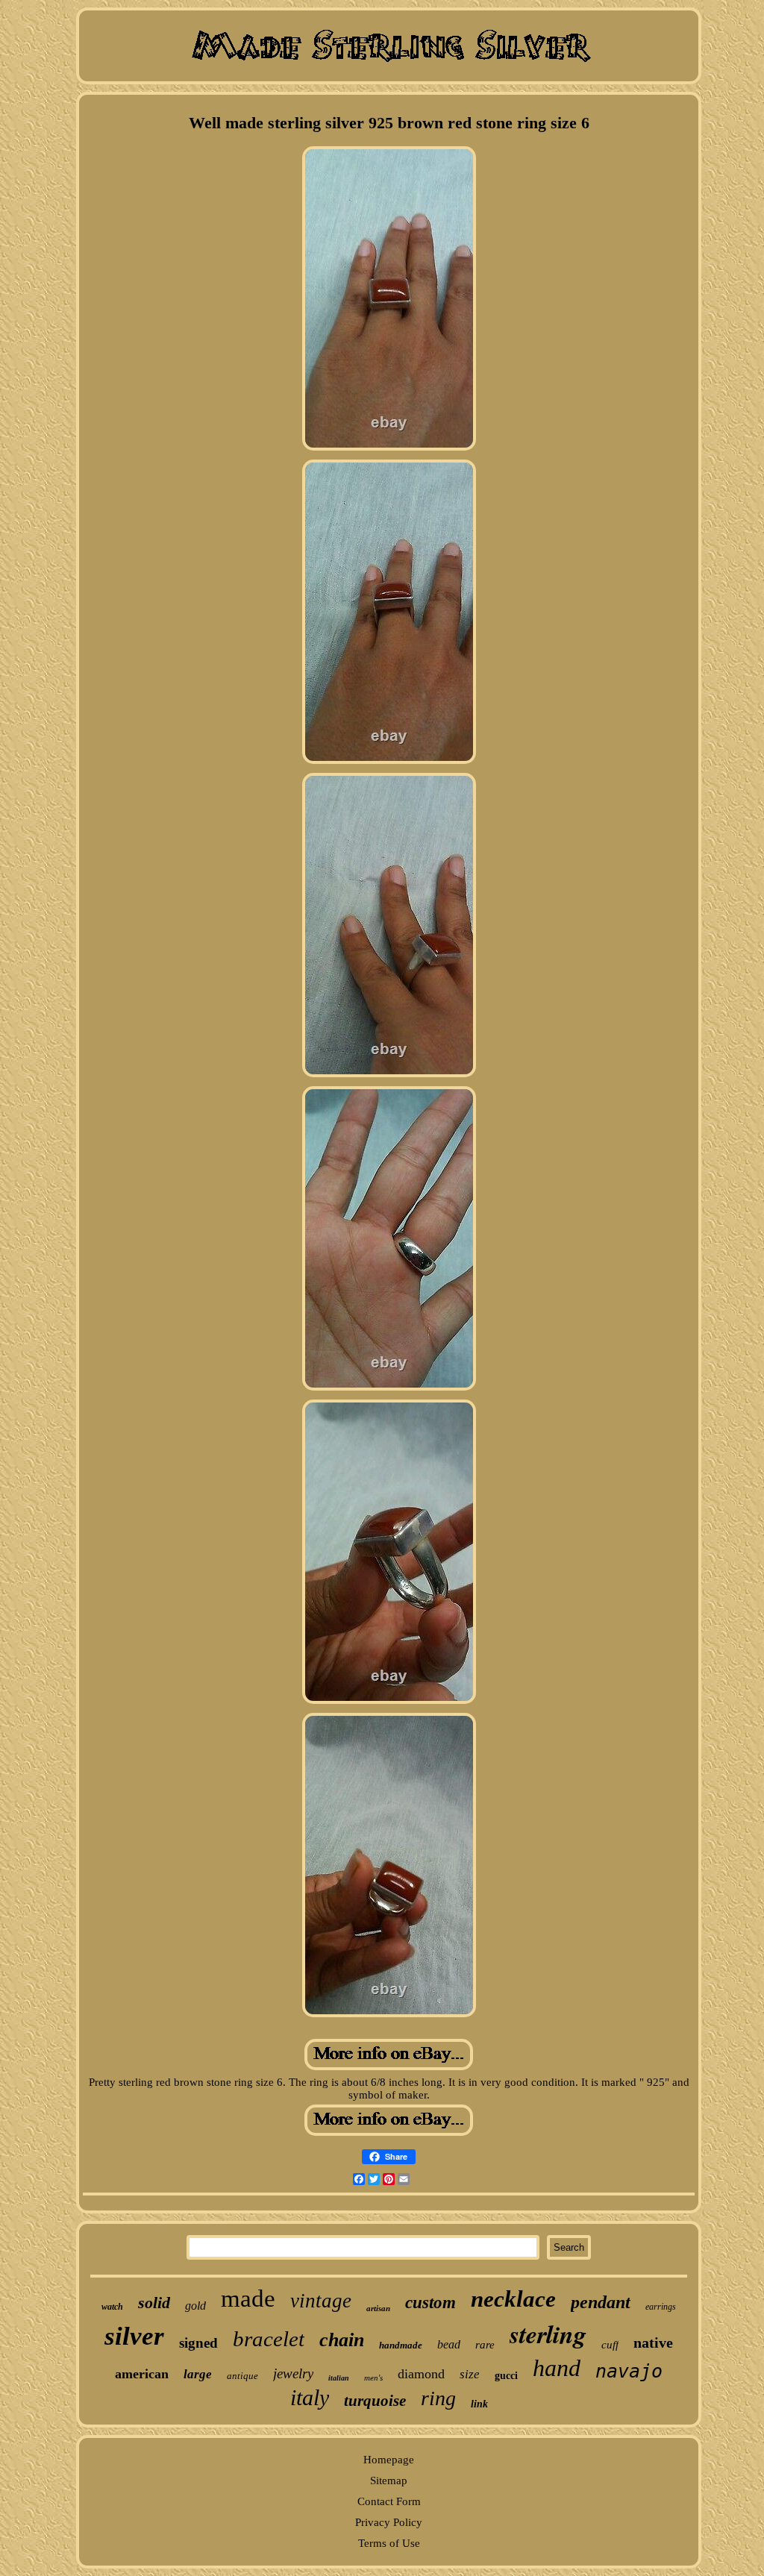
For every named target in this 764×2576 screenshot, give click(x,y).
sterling (548, 2334)
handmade (401, 2345)
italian (339, 2378)
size (470, 2374)
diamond (421, 2374)
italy (310, 2397)
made (248, 2298)
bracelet (269, 2339)
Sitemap (389, 2481)
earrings (661, 2307)
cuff (610, 2345)
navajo (629, 2371)
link (479, 2404)
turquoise (375, 2401)
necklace (513, 2299)
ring (438, 2398)
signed (198, 2343)
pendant (601, 2302)
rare (485, 2345)
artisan (378, 2308)
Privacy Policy (389, 2522)
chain (342, 2340)
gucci (506, 2376)
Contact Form (389, 2501)
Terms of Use (389, 2543)
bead (449, 2344)
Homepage (389, 2460)
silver (134, 2336)
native (653, 2342)
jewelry (293, 2373)
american (142, 2374)
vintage (321, 2301)
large (198, 2374)
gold (195, 2306)
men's (373, 2378)
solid (154, 2303)
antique (242, 2376)
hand (557, 2368)
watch (112, 2307)
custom (430, 2303)
